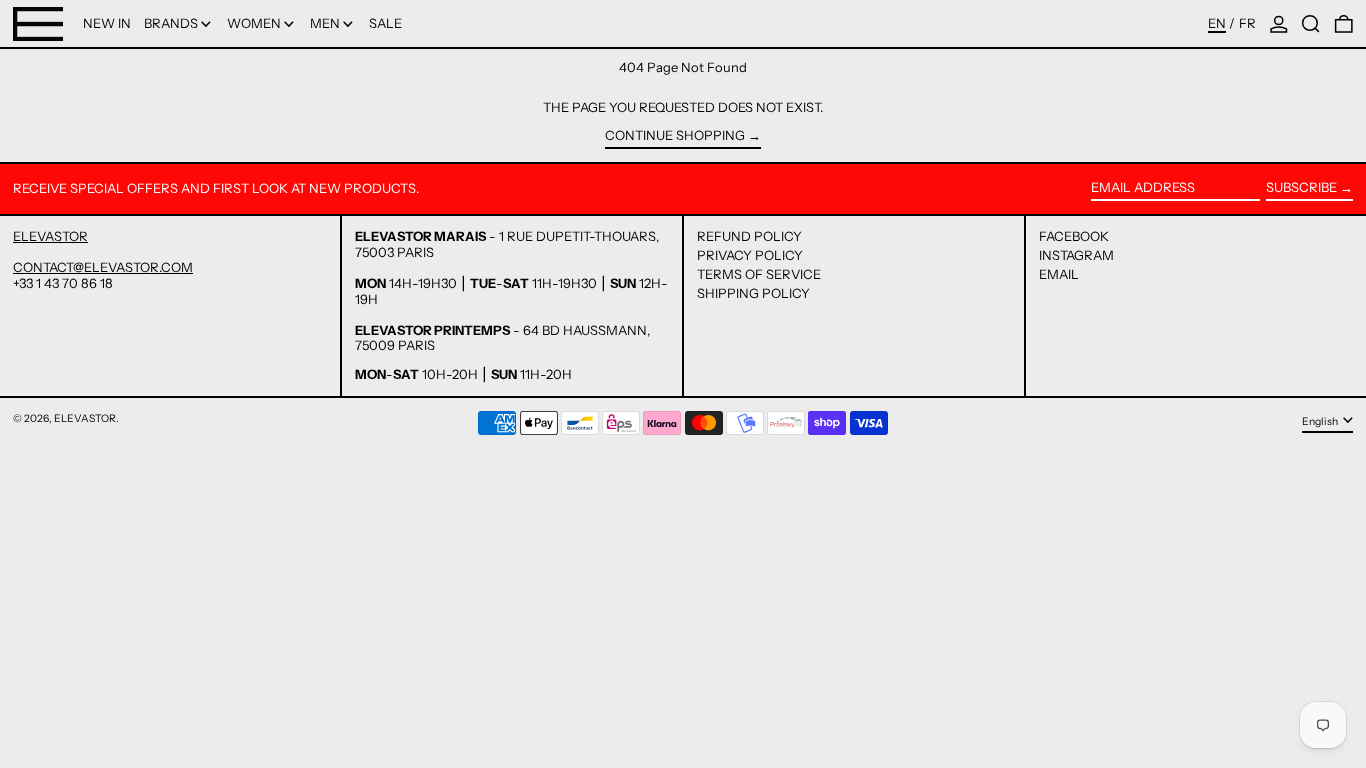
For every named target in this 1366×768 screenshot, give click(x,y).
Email (1059, 274)
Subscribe (1301, 187)
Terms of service (759, 274)
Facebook (1074, 236)
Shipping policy (753, 293)
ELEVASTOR (50, 236)
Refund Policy (749, 236)
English (1321, 421)
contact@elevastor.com (103, 267)
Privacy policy (750, 255)
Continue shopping (675, 135)
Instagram (1076, 255)
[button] (1311, 23)
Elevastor (85, 418)
